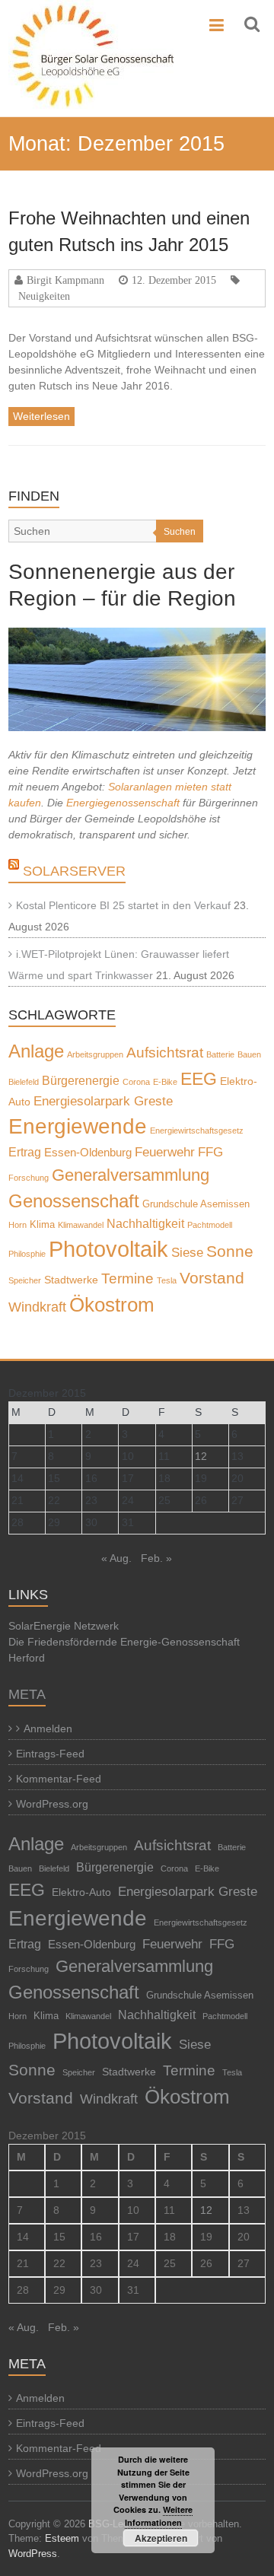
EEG (199, 1079)
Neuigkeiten (44, 296)
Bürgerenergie (81, 1080)
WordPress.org (52, 1804)
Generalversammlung (131, 1175)
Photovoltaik (108, 1249)
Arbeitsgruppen (95, 1054)
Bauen (249, 1054)
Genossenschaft (74, 1201)
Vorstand (212, 1278)
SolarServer (74, 871)
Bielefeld (24, 1082)
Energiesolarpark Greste (103, 1101)
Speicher (25, 1280)
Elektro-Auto (81, 1892)
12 (201, 1456)
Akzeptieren (161, 2538)
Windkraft (37, 1307)
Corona (136, 1082)
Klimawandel (81, 1225)
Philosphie (27, 1254)
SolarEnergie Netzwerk (64, 1626)
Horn (18, 1225)
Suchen (180, 532)
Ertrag (25, 1152)
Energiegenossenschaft (123, 803)
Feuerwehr (165, 1152)
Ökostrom (112, 1305)
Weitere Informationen (159, 2516)
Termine (127, 1278)
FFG (210, 1152)
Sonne (230, 1251)
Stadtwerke (71, 1280)
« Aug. (116, 1558)
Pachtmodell (210, 1225)
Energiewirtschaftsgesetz (197, 1131)
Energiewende (78, 1126)
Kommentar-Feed (59, 1779)
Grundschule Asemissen (196, 1204)
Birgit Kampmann (65, 280)
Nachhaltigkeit (145, 1224)
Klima (42, 1225)
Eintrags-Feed (50, 1754)
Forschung (29, 1178)
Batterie (220, 1054)
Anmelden (48, 1728)
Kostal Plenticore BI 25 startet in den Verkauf (123, 905)
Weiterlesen (41, 416)
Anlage (36, 1051)
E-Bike (165, 1082)
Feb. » (156, 1558)
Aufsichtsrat (165, 1053)
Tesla (167, 1280)
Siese (187, 1252)
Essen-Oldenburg (88, 1153)
